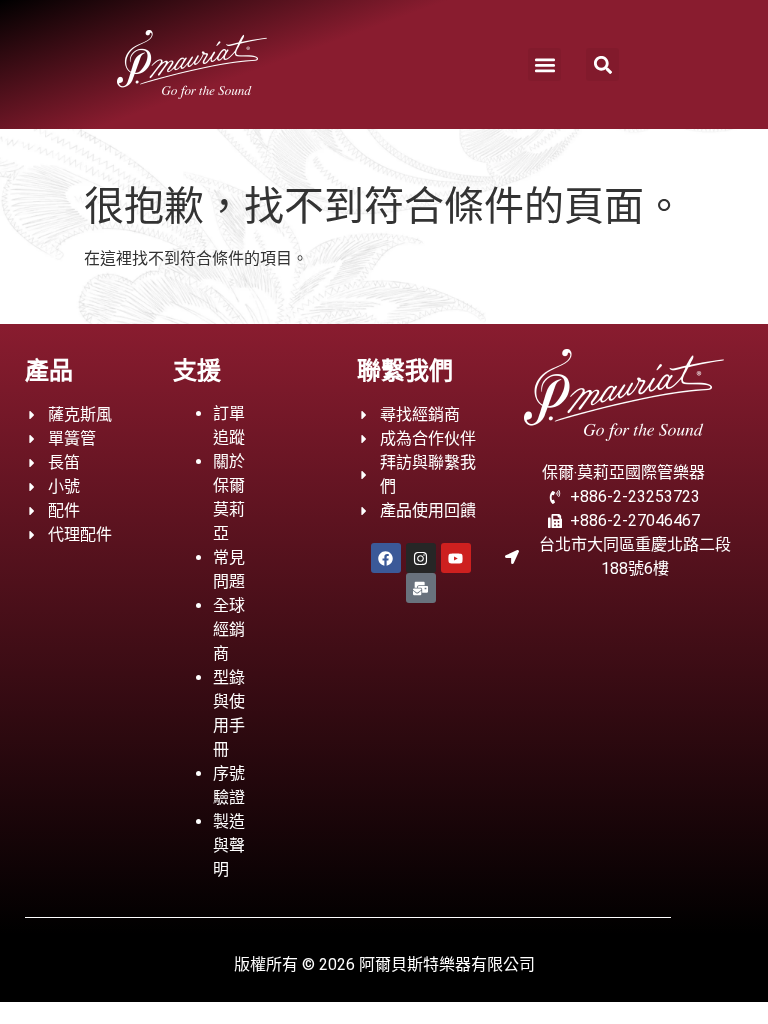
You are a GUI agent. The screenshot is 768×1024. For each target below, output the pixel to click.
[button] (544, 64)
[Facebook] (386, 558)
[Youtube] (456, 558)
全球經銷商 (229, 629)
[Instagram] (421, 558)
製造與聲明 (229, 845)
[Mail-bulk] (421, 588)
